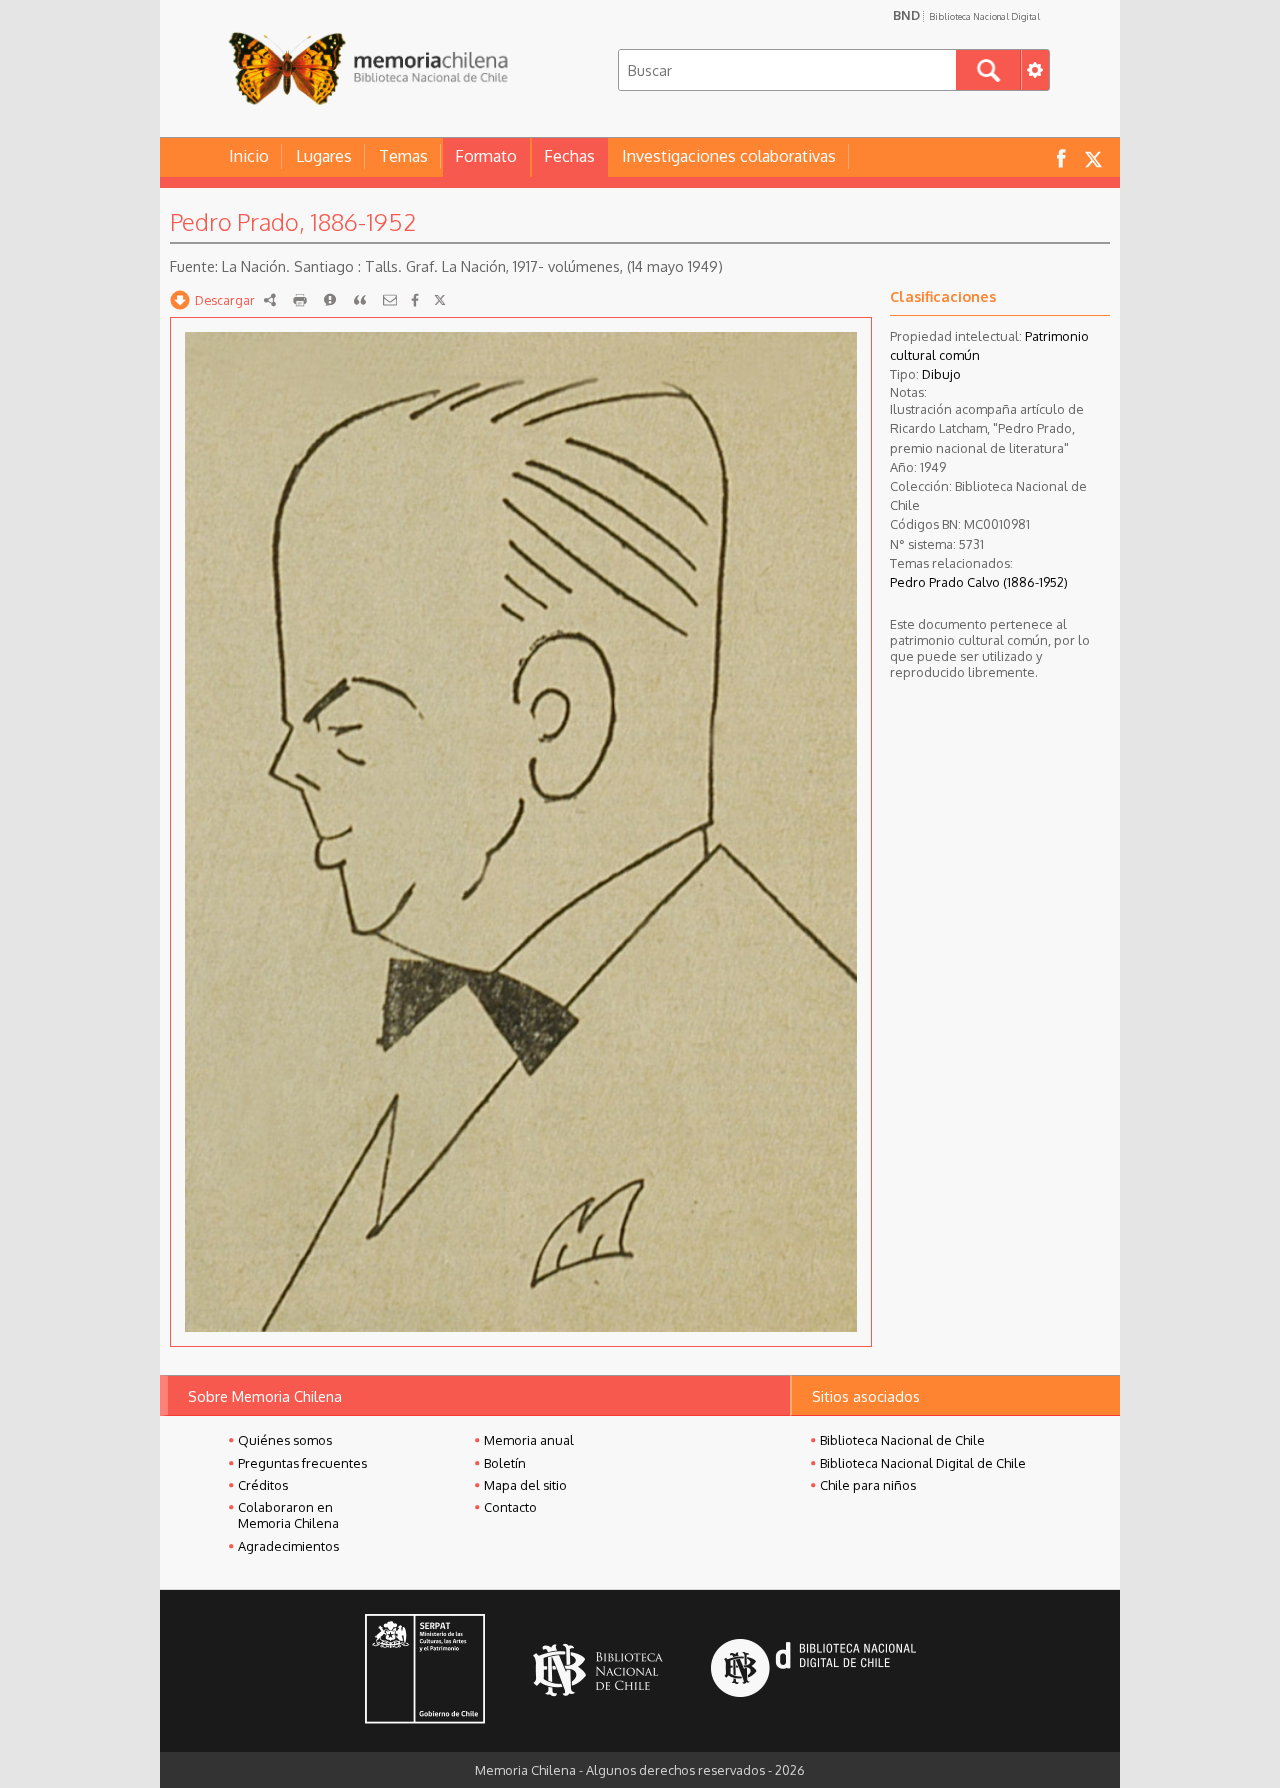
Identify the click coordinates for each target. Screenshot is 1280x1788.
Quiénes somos (285, 1440)
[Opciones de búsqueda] (1035, 70)
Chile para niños (868, 1485)
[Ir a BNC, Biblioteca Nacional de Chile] (598, 1670)
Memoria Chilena (368, 67)
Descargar (225, 300)
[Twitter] (440, 300)
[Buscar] (988, 70)
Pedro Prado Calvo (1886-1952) (979, 582)
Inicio (249, 156)
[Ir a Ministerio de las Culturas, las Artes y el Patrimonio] (425, 1671)
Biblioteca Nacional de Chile (902, 1440)
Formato (486, 156)
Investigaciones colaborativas (729, 156)
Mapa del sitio (525, 1485)
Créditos (263, 1485)
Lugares (324, 156)
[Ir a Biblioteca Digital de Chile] (813, 1670)
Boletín (505, 1463)
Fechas (569, 156)
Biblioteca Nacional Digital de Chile (923, 1463)
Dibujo (941, 374)
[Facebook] (415, 300)
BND (966, 15)
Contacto (510, 1507)
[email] (390, 300)
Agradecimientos (288, 1546)
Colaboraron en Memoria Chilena (288, 1515)
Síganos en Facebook (1061, 157)
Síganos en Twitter (1093, 157)
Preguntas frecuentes (302, 1463)
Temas (403, 156)
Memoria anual (529, 1440)
